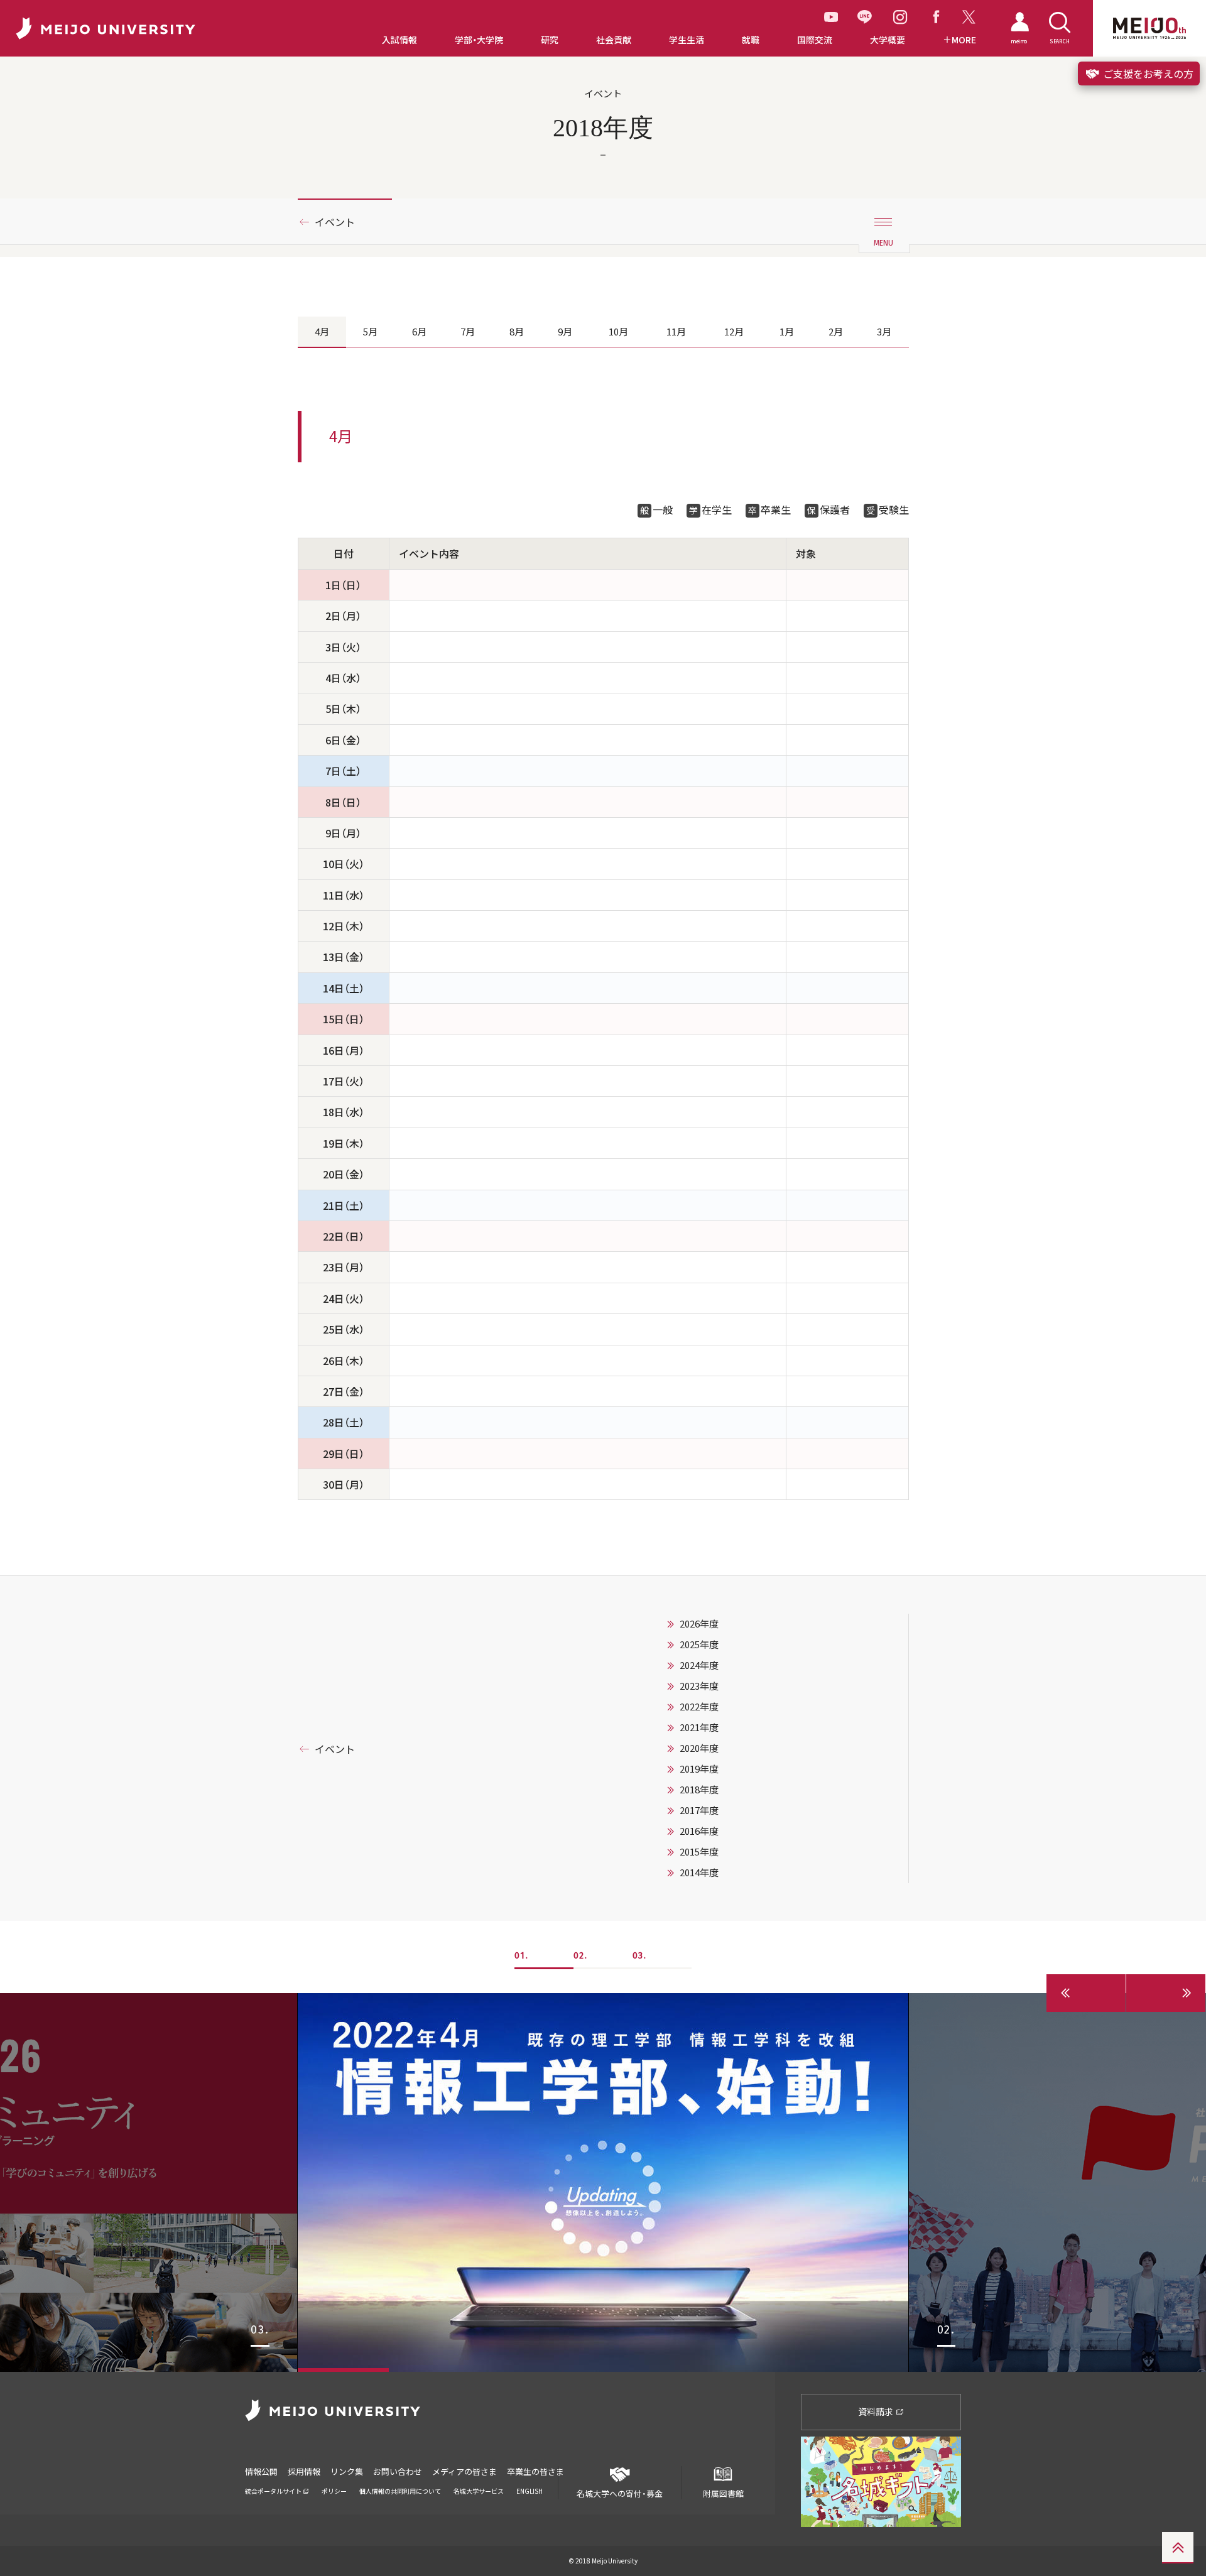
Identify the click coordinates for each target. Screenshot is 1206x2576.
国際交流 (815, 40)
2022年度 (699, 1707)
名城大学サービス (479, 2491)
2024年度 (699, 1665)
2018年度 (699, 1790)
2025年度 (699, 1644)
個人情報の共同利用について (400, 2491)
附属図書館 (723, 2493)
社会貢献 (614, 40)
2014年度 (699, 1872)
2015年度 (699, 1852)
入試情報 (399, 40)
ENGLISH (530, 2491)
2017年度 (699, 1810)
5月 (370, 332)
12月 (734, 332)
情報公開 (261, 2471)
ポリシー (334, 2491)
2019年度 (699, 1769)
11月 (676, 332)
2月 (836, 332)
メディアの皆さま (464, 2471)
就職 (751, 40)
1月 (787, 332)
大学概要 (888, 40)
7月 (468, 332)
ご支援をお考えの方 (1147, 73)
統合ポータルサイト (274, 2491)
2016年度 (699, 1831)
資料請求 (877, 2411)
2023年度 (699, 1686)
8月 (517, 332)
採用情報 (304, 2471)
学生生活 (687, 40)
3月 (884, 332)
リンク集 (347, 2471)
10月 (618, 332)
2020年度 (699, 1748)
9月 (565, 332)
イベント (335, 222)
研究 (550, 40)
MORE (964, 40)
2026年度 (699, 1624)
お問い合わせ (398, 2471)
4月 (322, 332)
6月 (419, 332)
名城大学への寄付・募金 (620, 2493)
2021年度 (699, 1727)
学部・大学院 (479, 40)
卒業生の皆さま (535, 2471)
